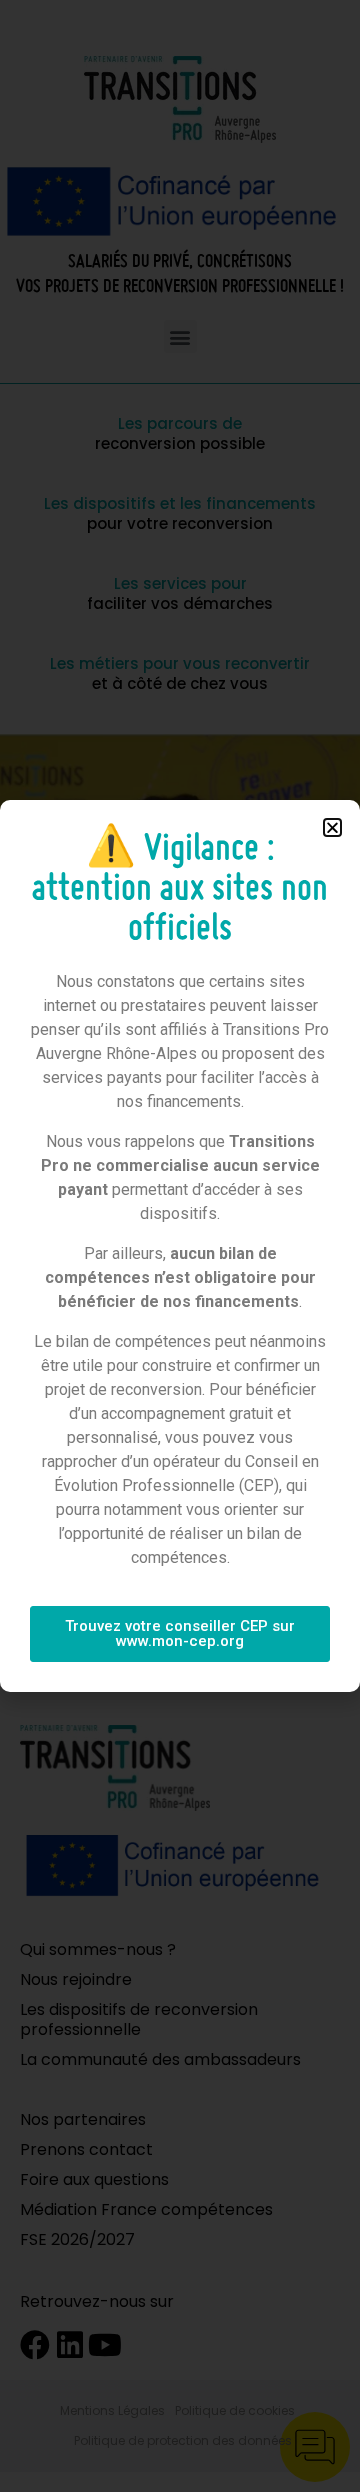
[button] (332, 827)
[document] (180, 1246)
